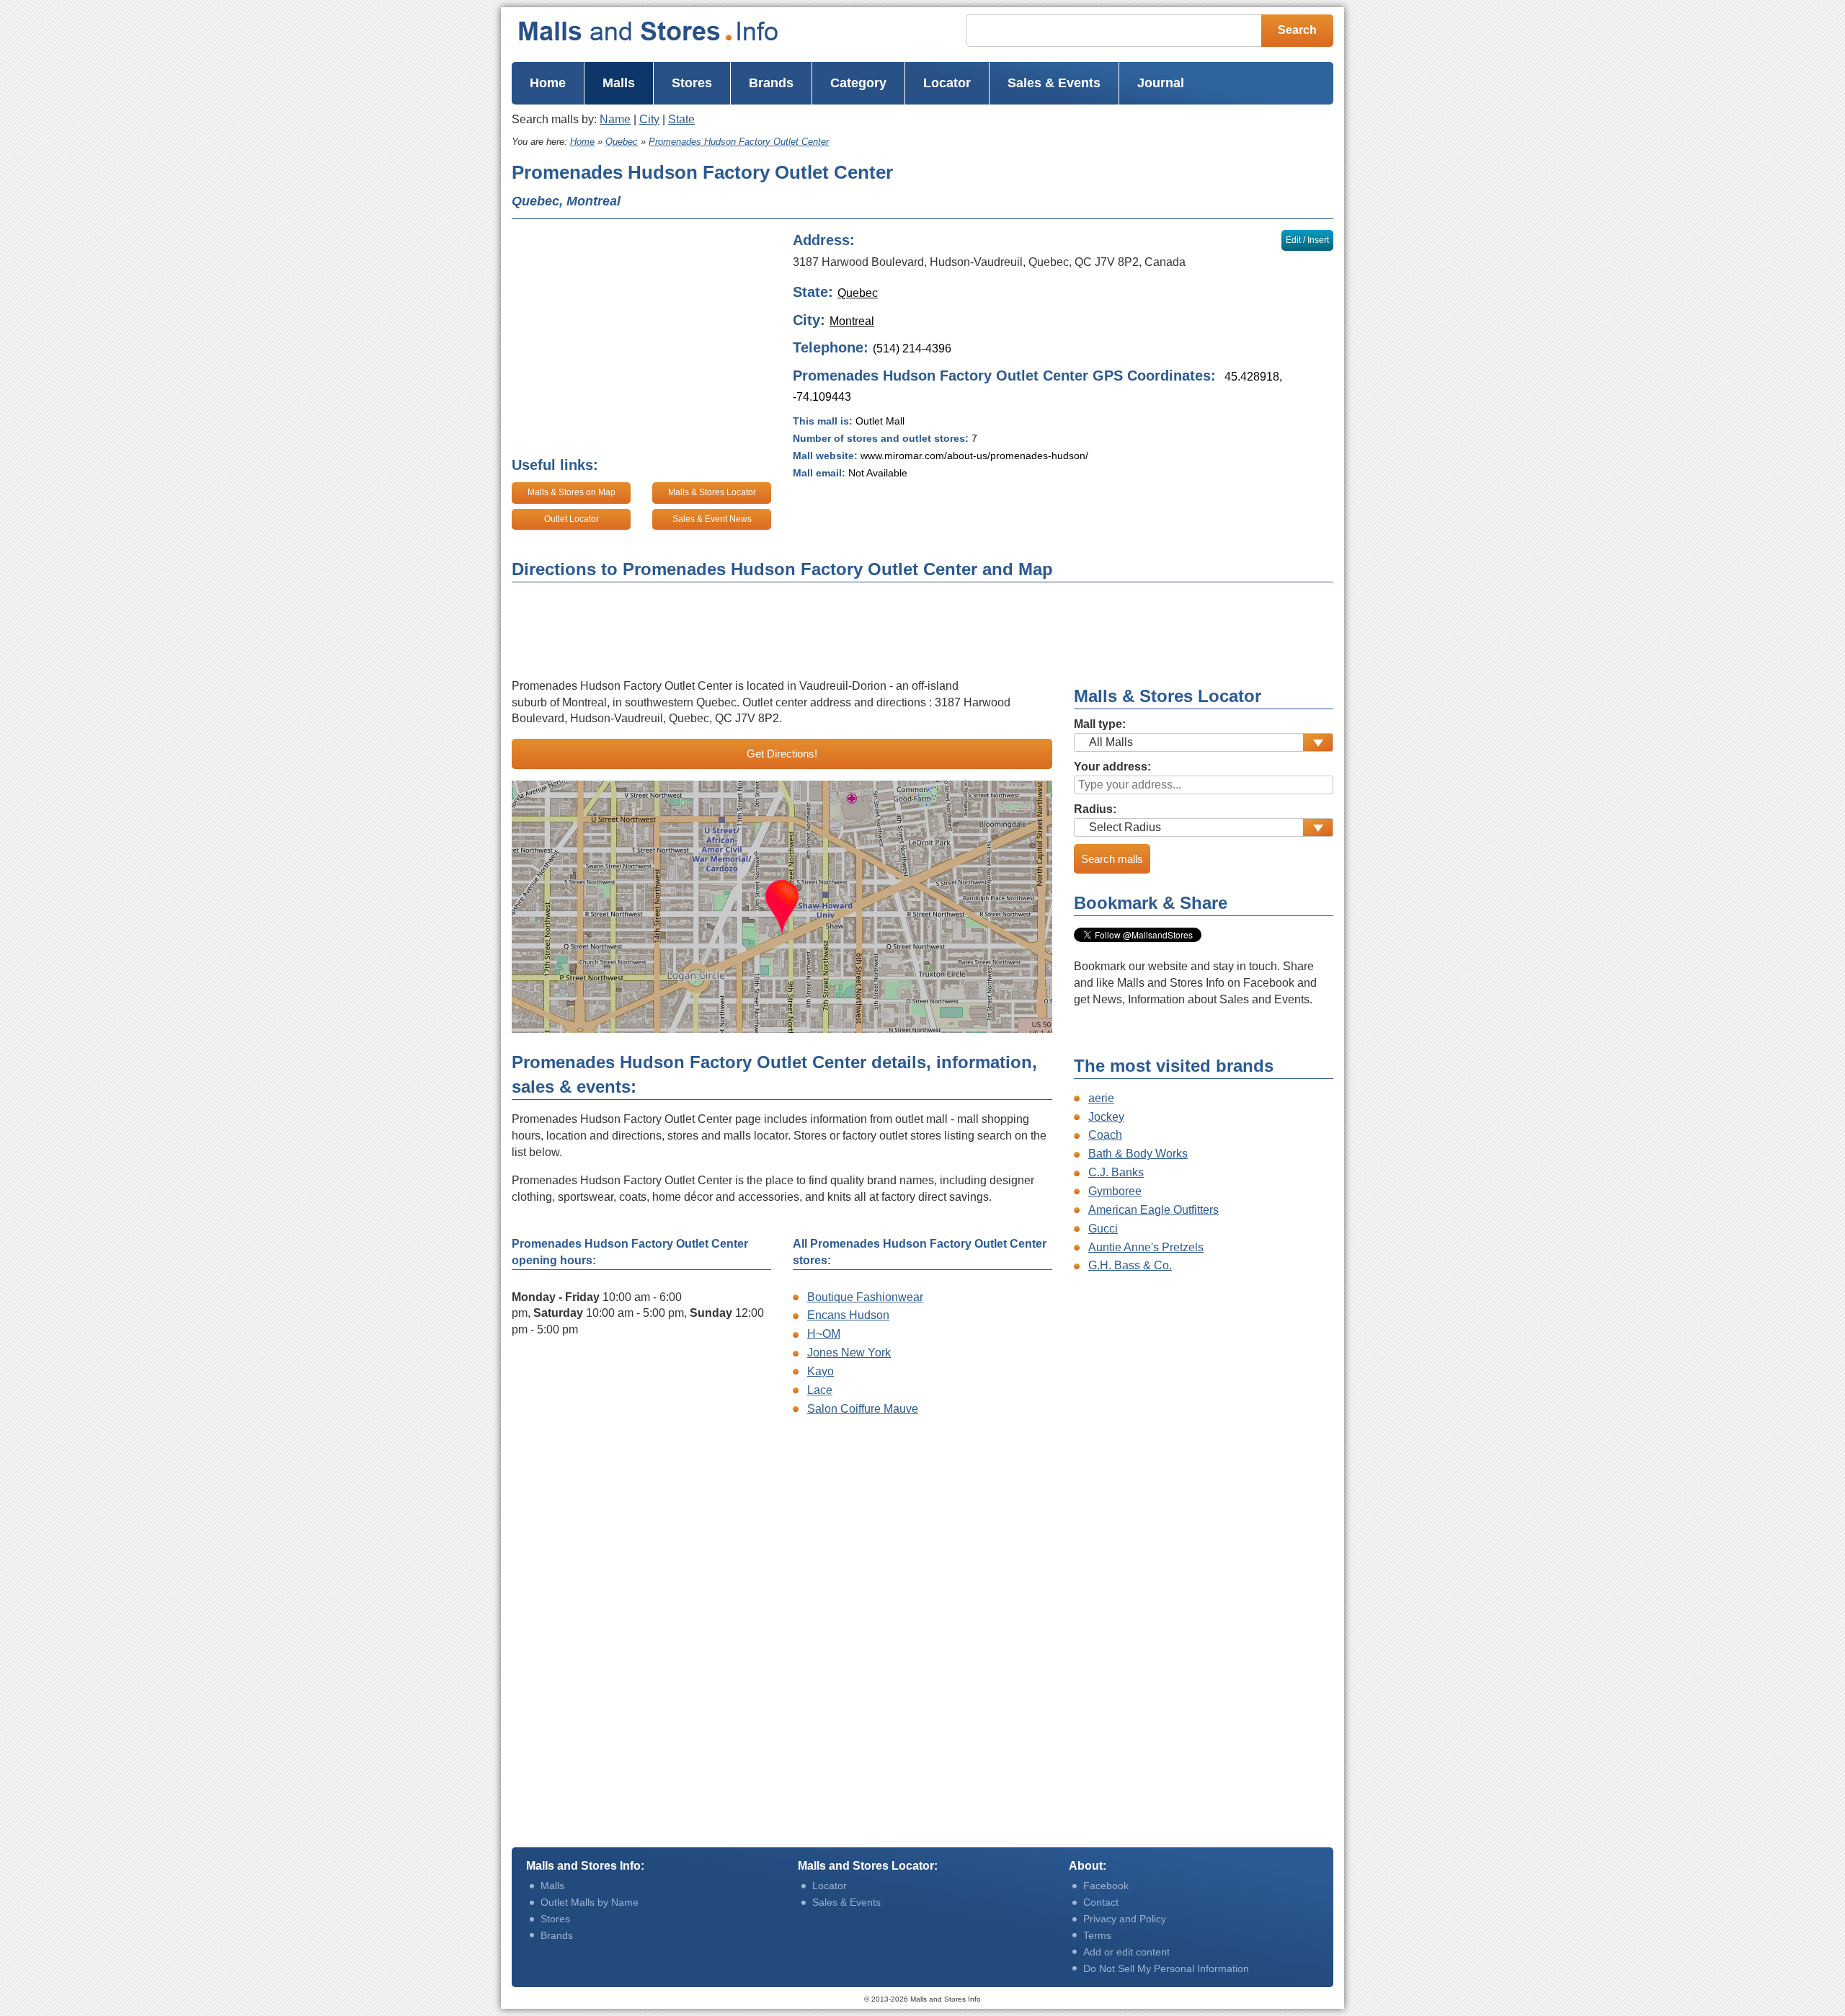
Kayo (821, 1371)
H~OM (824, 1334)
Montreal (852, 321)
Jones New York (849, 1353)
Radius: (1095, 809)
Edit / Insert (1307, 240)
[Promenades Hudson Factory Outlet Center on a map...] (782, 907)
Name (615, 119)
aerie (1101, 1098)
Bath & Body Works (1138, 1154)
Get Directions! (782, 754)
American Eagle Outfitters (1153, 1210)
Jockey (1106, 1117)
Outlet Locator (572, 519)
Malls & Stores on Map (572, 492)
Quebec (858, 293)
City (649, 119)
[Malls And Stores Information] (677, 31)
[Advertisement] (1102, 185)
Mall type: (1100, 724)
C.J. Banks (1116, 1172)
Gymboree (1115, 1191)
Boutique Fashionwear (865, 1297)
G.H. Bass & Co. (1130, 1265)
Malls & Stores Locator (712, 492)
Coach (1105, 1135)
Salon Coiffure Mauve (863, 1409)
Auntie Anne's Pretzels (1146, 1247)
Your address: (1112, 767)
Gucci (1103, 1229)
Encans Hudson (848, 1315)
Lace (820, 1390)
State (681, 119)
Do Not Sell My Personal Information (1166, 1968)
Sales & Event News (712, 519)
